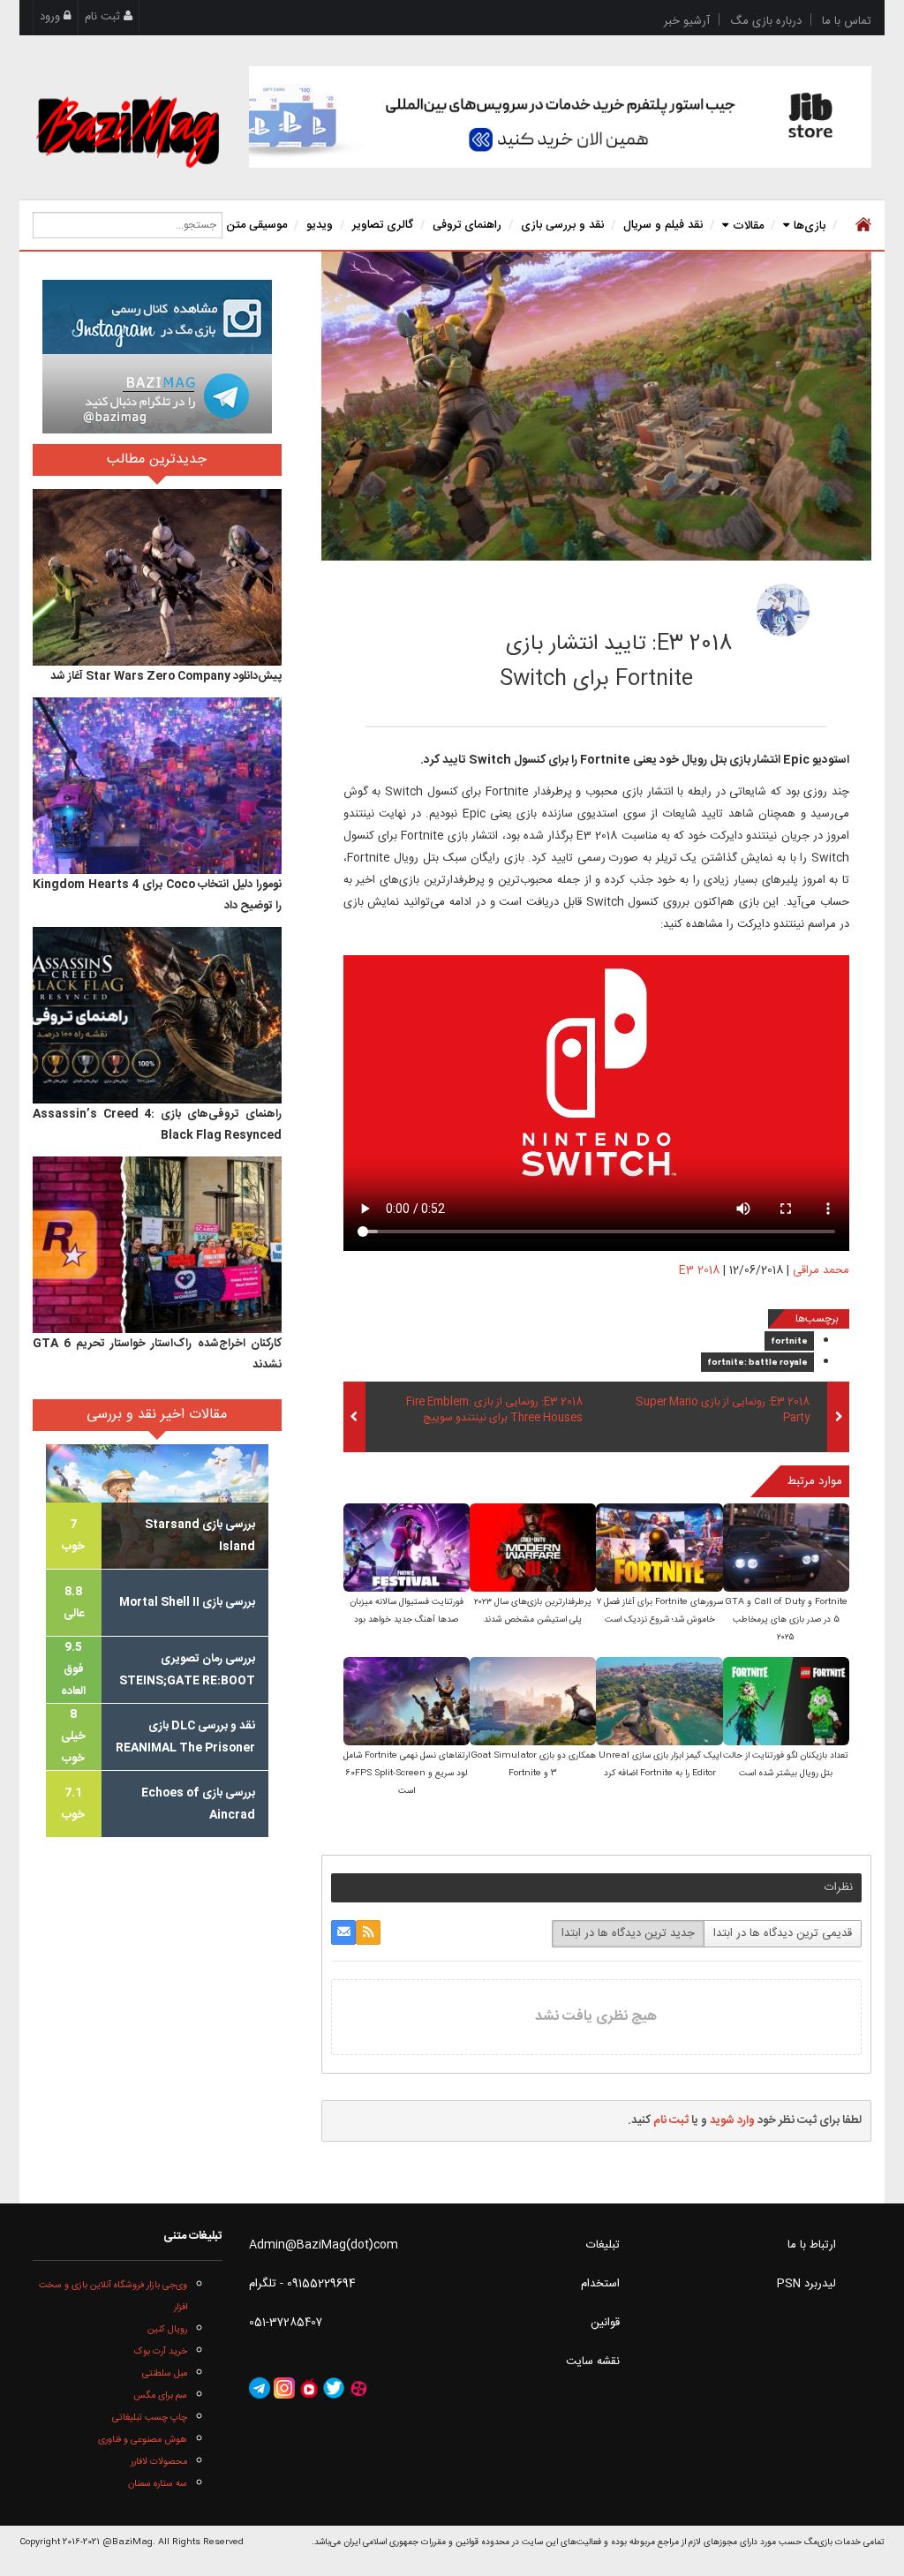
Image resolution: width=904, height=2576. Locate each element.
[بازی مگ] (128, 130)
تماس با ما (847, 21)
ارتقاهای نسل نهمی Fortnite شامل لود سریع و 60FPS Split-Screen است (407, 1774)
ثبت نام (104, 17)
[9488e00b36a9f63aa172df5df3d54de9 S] (533, 1549)
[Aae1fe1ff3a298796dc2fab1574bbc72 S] (786, 1702)
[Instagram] (284, 2388)
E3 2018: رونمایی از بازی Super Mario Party (723, 1411)
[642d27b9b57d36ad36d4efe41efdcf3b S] (659, 1702)
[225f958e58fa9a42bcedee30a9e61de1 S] (407, 1549)
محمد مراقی (659, 605)
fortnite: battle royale (757, 1363)
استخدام (600, 2284)
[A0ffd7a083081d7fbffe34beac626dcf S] (659, 1549)
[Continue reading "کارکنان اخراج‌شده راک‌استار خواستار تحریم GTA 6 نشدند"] (157, 1245)
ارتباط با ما (812, 2245)
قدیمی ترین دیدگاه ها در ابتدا (783, 1933)
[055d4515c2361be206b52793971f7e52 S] (533, 1702)
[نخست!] (861, 225)
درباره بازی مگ (766, 21)
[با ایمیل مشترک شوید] (343, 1932)
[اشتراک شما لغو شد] (368, 1932)
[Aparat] (358, 2388)
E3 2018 (699, 1270)
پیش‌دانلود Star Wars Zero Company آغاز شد (166, 676)
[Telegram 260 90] (157, 394)
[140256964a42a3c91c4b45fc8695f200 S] (407, 1702)
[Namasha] (309, 2388)
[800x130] (560, 117)
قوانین (605, 2323)
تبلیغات (603, 2245)
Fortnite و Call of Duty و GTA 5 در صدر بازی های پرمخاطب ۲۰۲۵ (786, 1620)
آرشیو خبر (687, 21)
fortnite (789, 1342)
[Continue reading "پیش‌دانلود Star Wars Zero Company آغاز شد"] (157, 577)
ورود (52, 17)
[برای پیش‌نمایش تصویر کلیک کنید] (596, 406)
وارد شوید (732, 2120)
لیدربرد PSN (806, 2284)
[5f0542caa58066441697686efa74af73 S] (786, 1549)
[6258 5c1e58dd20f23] (783, 610)
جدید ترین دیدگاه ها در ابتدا (628, 1933)
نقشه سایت (593, 2361)
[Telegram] (260, 2388)
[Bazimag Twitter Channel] (334, 2388)
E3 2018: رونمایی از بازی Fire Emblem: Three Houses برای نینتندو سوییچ (494, 1411)
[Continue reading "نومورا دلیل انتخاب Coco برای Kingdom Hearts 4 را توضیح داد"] (157, 786)
